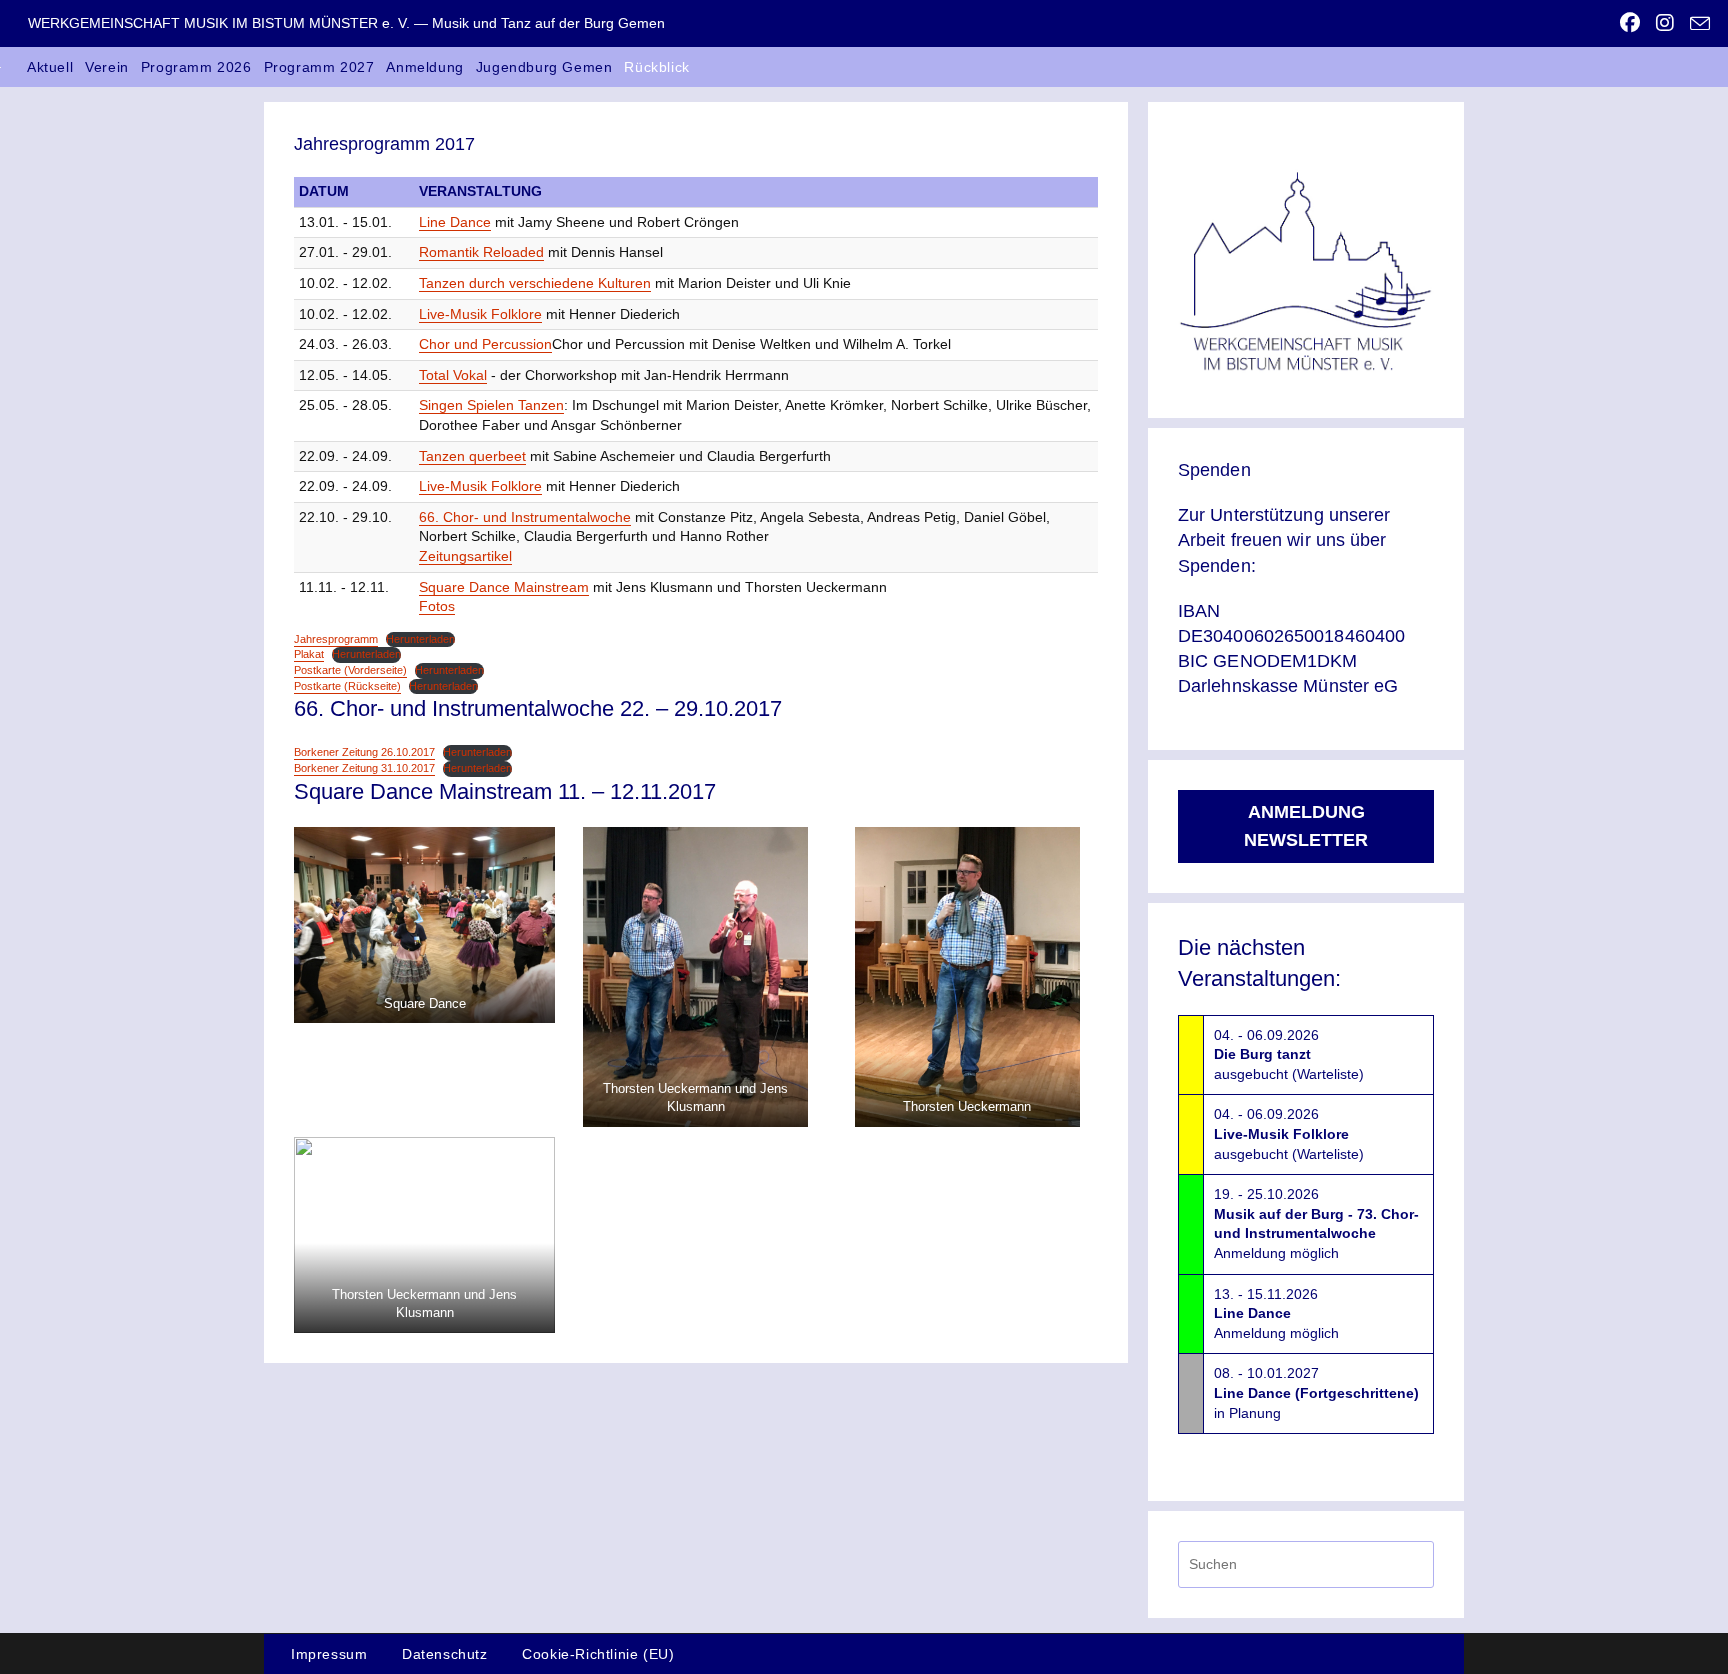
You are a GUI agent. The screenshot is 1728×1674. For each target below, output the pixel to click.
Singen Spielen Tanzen (491, 405)
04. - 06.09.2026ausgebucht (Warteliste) (1289, 1054)
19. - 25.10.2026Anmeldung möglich (1316, 1223)
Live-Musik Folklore (480, 314)
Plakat (309, 654)
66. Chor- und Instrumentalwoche (525, 517)
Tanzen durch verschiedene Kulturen (535, 283)
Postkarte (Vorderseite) (350, 670)
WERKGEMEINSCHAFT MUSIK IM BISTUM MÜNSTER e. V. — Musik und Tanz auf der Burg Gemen (346, 23)
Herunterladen (420, 639)
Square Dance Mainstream (504, 587)
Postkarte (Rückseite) (347, 686)
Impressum (329, 1654)
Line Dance (455, 222)
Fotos (437, 606)
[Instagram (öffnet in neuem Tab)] (1665, 23)
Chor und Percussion (485, 344)
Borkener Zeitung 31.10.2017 (364, 768)
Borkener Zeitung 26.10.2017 (364, 752)
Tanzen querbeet (472, 456)
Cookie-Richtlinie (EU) (598, 1654)
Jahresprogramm (336, 639)
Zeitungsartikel (465, 556)
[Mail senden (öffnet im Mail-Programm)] (1696, 24)
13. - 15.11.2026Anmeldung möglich (1276, 1313)
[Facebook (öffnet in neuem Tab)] (1630, 23)
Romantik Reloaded (481, 252)
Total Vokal (453, 375)
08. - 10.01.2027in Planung (1316, 1392)
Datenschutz (445, 1654)
